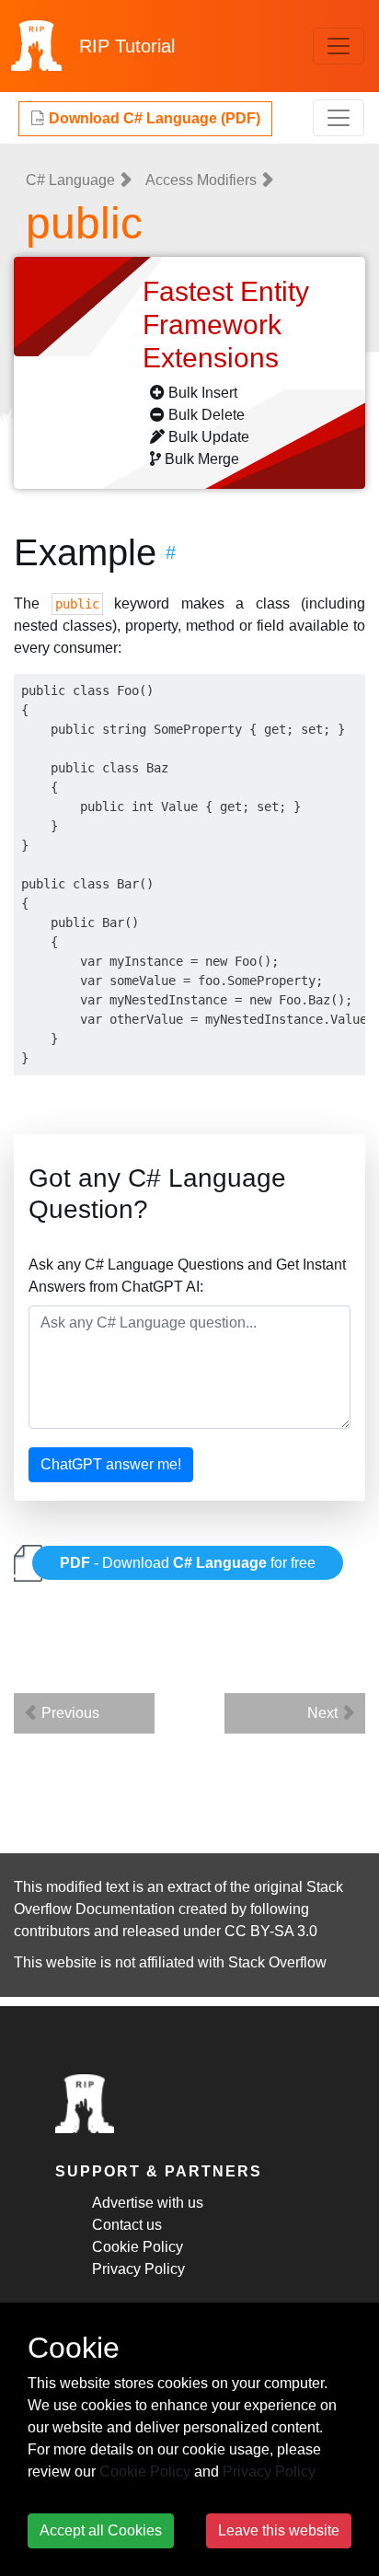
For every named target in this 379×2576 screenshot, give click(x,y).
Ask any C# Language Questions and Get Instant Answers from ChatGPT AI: (187, 1276)
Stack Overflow (277, 1962)
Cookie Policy (138, 2247)
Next (324, 1713)
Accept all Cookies (101, 2530)
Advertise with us (148, 2203)
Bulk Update (209, 437)
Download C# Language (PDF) (153, 118)
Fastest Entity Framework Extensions (226, 325)
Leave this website (279, 2530)
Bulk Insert (203, 393)
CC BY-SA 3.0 (271, 1931)
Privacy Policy (138, 2269)
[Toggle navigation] (339, 46)
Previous (69, 1713)
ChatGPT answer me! (111, 1464)
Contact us (127, 2225)
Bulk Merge (202, 459)
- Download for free (188, 1563)
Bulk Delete (207, 415)
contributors (52, 1931)
